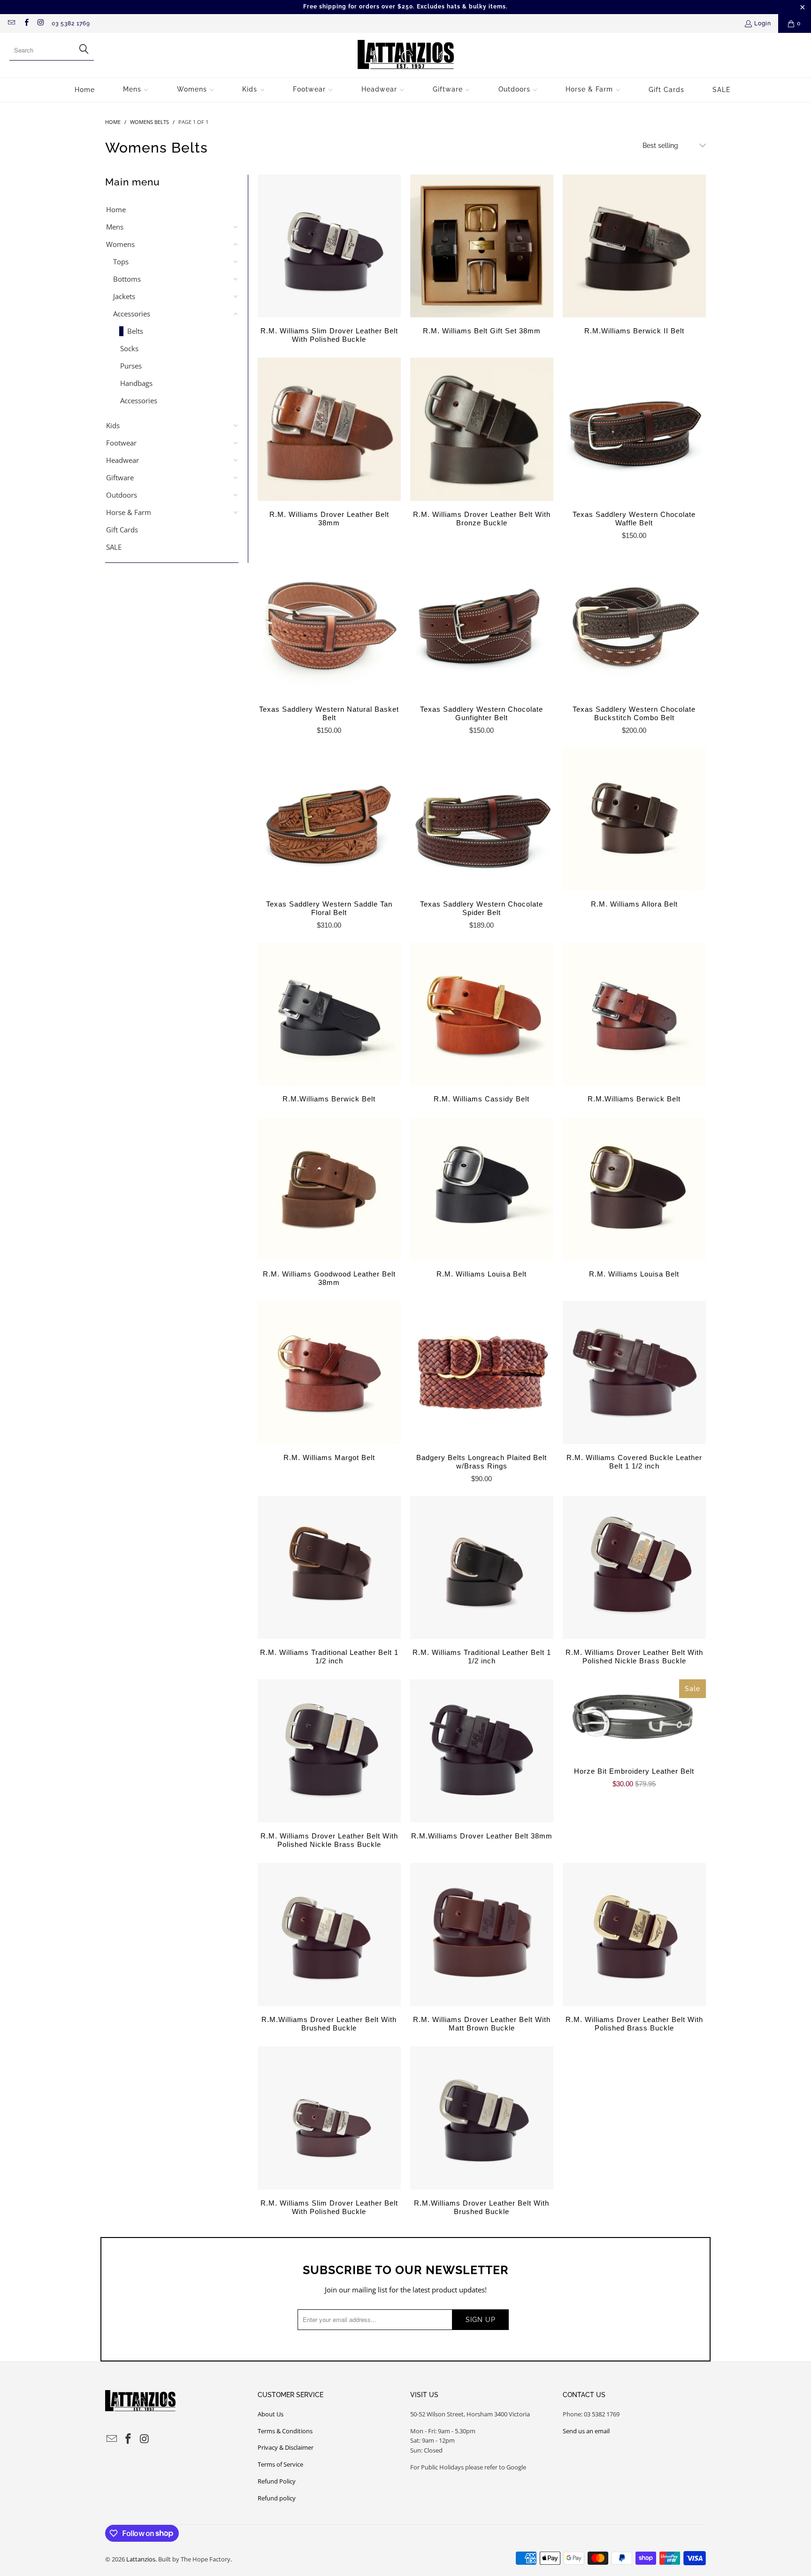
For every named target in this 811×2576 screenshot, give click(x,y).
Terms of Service (280, 2464)
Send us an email (586, 2431)
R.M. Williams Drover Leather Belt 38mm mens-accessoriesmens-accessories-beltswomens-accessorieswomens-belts (329, 429)
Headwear (122, 460)
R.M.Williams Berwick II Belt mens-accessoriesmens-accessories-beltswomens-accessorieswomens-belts (634, 246)
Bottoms (127, 279)
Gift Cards (122, 530)
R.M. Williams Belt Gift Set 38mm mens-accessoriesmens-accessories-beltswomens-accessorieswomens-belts (482, 246)
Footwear (121, 443)
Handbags (136, 383)
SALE (114, 547)
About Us (271, 2414)
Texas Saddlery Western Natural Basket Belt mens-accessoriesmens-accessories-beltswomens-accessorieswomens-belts (329, 624)
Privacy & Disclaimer (286, 2447)
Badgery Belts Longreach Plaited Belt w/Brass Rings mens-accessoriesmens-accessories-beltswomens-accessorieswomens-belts (482, 1373)
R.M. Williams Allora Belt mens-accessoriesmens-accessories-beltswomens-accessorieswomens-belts (634, 819)
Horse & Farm (129, 512)
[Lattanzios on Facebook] (26, 23)
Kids (113, 425)
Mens (115, 227)
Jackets (124, 296)
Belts (135, 331)
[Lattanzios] (406, 55)
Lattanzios (141, 2559)
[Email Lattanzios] (11, 23)
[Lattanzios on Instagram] (41, 23)
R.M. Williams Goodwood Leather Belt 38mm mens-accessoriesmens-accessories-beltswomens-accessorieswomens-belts (329, 1189)
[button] (136, 90)
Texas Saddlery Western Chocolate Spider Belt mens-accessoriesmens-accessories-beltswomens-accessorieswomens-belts (482, 819)
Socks (129, 348)
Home (116, 209)
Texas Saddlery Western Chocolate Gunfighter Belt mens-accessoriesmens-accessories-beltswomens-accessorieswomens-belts (482, 624)
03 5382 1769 (71, 23)
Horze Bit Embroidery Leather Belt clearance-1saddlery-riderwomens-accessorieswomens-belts (634, 1719)
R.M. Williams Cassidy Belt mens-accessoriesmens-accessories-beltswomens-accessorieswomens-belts (482, 1014)
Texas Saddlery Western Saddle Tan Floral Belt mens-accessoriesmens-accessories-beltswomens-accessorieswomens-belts (329, 819)
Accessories (132, 314)
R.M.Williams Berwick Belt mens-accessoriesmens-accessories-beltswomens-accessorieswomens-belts (329, 1014)
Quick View (634, 450)
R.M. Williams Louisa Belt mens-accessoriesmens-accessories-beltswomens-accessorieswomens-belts (482, 1189)
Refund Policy (277, 2481)
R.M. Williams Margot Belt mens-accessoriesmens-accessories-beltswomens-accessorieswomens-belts (329, 1373)
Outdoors (122, 495)
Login (763, 23)
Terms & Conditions (285, 2431)
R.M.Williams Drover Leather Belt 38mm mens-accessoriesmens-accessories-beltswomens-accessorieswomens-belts (482, 1751)
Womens (120, 244)
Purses (131, 366)
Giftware (120, 477)
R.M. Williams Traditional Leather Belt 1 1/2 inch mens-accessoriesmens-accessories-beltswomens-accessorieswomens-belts (329, 1567)
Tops (121, 261)
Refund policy (277, 2498)
